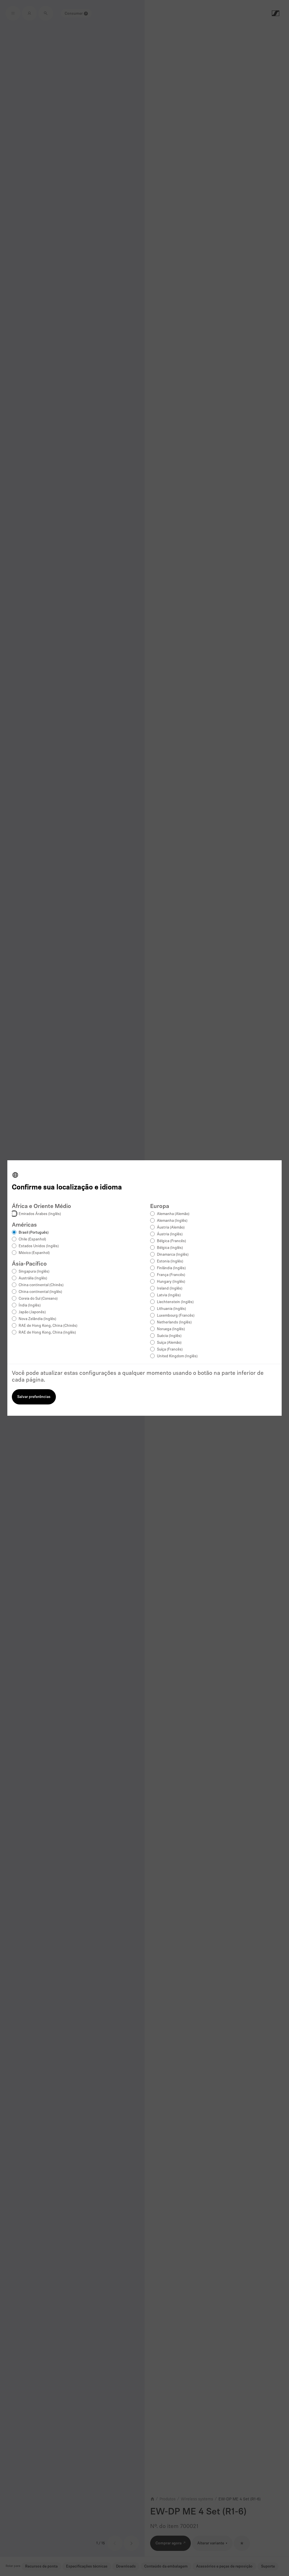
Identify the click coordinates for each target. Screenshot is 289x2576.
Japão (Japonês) (32, 1312)
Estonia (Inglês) (170, 1261)
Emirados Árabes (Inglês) (40, 1214)
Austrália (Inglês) (33, 1278)
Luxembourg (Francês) (176, 1316)
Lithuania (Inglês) (171, 1309)
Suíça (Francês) (170, 1350)
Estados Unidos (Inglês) (39, 1246)
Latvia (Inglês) (169, 1295)
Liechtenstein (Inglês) (175, 1302)
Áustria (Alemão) (171, 1228)
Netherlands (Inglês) (174, 1322)
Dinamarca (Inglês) (173, 1255)
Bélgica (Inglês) (170, 1248)
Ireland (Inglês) (170, 1289)
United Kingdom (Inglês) (177, 1356)
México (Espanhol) (34, 1253)
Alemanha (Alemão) (173, 1214)
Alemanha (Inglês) (172, 1221)
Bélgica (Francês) (171, 1241)
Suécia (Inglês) (169, 1336)
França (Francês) (171, 1275)
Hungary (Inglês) (171, 1282)
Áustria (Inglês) (170, 1234)
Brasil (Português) (34, 1233)
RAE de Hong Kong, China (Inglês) (47, 1333)
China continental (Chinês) (41, 1285)
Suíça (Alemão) (169, 1343)
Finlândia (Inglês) (171, 1268)
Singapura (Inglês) (34, 1272)
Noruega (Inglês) (171, 1329)
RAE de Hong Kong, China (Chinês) (48, 1326)
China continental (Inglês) (40, 1292)
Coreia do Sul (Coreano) (38, 1299)
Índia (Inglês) (30, 1306)
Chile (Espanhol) (32, 1239)
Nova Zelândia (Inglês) (37, 1319)
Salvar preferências (34, 1397)
